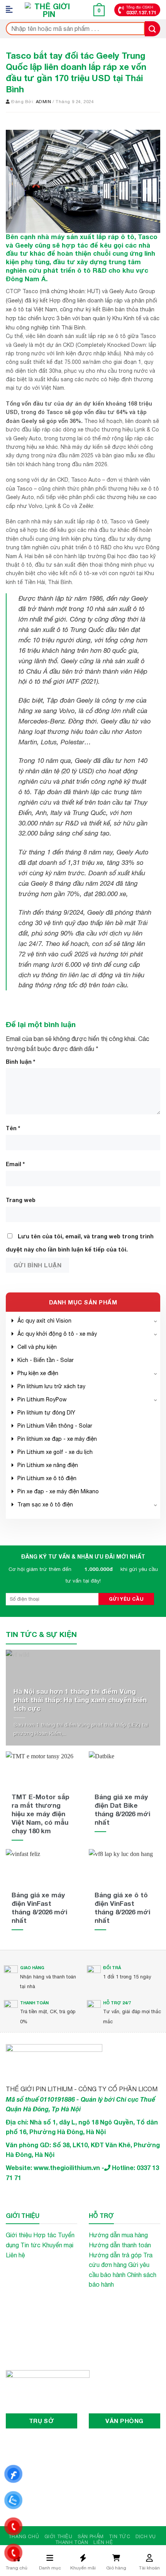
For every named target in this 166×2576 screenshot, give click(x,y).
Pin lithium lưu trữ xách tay (51, 1386)
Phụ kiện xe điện (38, 1373)
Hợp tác (45, 2235)
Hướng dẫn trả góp (115, 2255)
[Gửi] (152, 29)
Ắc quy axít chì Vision (44, 1321)
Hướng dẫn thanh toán (120, 2245)
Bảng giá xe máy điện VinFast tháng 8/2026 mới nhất (39, 1908)
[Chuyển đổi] (156, 1321)
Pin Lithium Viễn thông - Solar (55, 1426)
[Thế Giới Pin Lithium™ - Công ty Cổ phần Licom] (49, 10)
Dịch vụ (146, 2536)
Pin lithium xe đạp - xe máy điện (57, 1439)
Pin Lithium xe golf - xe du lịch (55, 1452)
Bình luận (20, 1062)
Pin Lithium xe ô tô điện (47, 1478)
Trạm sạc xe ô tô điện (45, 1505)
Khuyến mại (58, 2245)
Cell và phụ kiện (37, 1347)
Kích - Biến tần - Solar (46, 1360)
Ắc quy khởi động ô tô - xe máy (57, 1334)
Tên (13, 1128)
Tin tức (30, 2245)
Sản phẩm (91, 2536)
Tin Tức (119, 2536)
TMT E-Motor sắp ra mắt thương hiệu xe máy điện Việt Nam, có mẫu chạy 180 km (41, 1814)
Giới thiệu (19, 2235)
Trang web (21, 1200)
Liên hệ (15, 2255)
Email (15, 1164)
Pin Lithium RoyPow (42, 1399)
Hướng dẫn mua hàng (118, 2235)
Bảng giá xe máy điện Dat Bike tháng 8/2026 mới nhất (122, 1809)
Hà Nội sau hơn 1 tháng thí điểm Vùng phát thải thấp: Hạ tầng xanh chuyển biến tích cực (80, 1700)
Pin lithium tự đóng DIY (46, 1413)
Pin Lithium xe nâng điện (48, 1465)
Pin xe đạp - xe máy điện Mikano (58, 1491)
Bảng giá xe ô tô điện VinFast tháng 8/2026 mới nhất (122, 1908)
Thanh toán (72, 2542)
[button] (12, 10)
